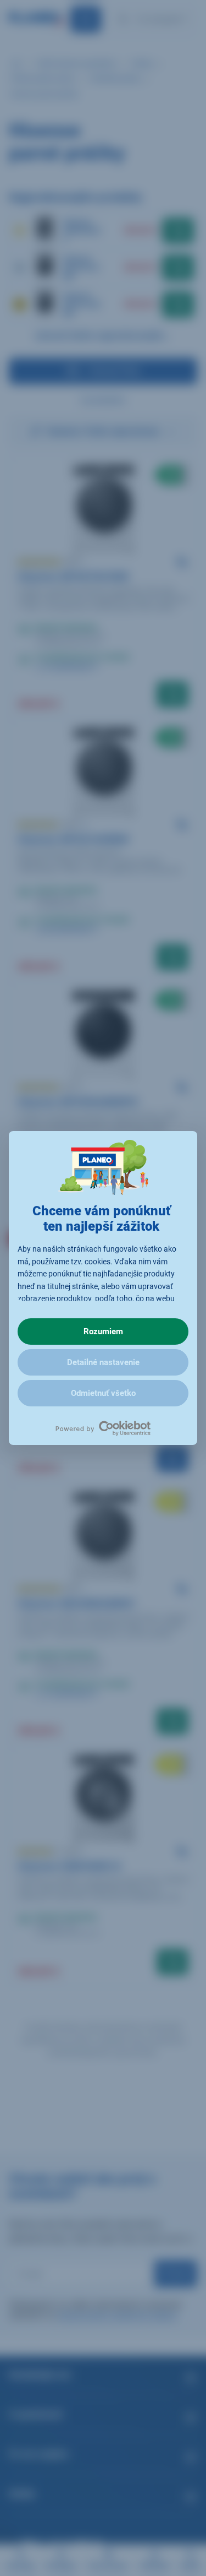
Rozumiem (103, 1332)
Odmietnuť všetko (103, 1393)
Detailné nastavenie (103, 1362)
